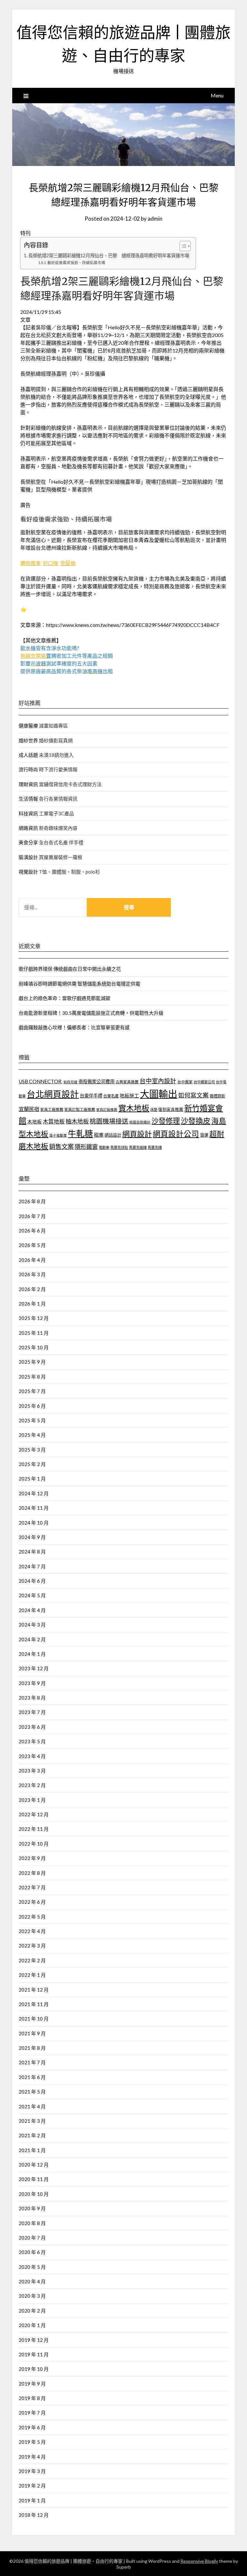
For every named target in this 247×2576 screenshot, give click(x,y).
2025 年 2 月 (32, 1464)
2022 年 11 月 (34, 1829)
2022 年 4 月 (32, 1931)
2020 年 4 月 (32, 2281)
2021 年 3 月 (32, 2121)
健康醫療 (28, 726)
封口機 (50, 563)
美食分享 (28, 842)
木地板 (35, 1122)
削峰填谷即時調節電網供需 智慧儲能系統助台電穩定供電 (79, 984)
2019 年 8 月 (32, 2398)
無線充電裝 (36, 656)
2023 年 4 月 (32, 1756)
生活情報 (28, 799)
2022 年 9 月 (32, 1858)
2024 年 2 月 (32, 1639)
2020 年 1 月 (32, 2325)
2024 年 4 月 (32, 1610)
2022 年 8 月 (32, 1873)
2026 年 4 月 (32, 1260)
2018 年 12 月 (34, 2515)
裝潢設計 (28, 857)
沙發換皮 (196, 1121)
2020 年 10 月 (34, 2194)
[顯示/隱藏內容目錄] (182, 246)
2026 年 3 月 (32, 1274)
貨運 (204, 1135)
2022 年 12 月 (34, 1814)
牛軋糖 (80, 1133)
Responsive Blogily (199, 2561)
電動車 (104, 1147)
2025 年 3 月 (32, 1450)
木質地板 (54, 1121)
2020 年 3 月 (32, 2296)
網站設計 (113, 1135)
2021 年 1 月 (32, 2150)
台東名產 (111, 1096)
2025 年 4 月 (32, 1435)
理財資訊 (28, 784)
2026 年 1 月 (32, 1304)
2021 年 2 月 (32, 2135)
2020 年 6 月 (32, 2252)
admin (155, 219)
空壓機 (68, 563)
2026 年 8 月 (32, 1201)
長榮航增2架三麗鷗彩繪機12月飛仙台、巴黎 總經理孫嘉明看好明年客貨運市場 (109, 256)
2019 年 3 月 (32, 2471)
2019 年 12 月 (34, 2340)
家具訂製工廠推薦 (80, 1109)
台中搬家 (185, 1082)
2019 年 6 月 (32, 2427)
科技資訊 (28, 813)
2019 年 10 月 (34, 2369)
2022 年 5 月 (32, 1917)
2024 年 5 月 (32, 1595)
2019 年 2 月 (32, 2486)
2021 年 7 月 (32, 2062)
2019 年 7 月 (32, 2413)
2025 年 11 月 (34, 1333)
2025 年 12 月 (34, 1318)
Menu (217, 95)
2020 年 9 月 (32, 2208)
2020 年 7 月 (32, 2238)
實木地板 (134, 1108)
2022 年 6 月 (32, 1902)
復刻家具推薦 (171, 1109)
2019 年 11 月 (34, 2354)
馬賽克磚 (155, 1147)
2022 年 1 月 (32, 1975)
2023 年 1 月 (32, 1800)
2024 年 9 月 (32, 1537)
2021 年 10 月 (34, 2019)
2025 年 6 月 (32, 1406)
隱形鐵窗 (86, 1147)
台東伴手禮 (91, 1096)
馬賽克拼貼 (119, 1147)
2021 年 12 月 (34, 1990)
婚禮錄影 (217, 1096)
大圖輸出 (159, 1094)
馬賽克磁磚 (138, 1147)
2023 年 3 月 (32, 1771)
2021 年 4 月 (32, 2106)
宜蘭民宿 (29, 1109)
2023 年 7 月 (32, 1712)
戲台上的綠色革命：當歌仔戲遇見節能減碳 (64, 998)
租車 (99, 1135)
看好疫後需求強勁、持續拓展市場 (77, 262)
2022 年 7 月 (32, 1887)
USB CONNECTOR (41, 1081)
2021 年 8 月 (32, 2048)
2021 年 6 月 (32, 2077)
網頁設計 (137, 1134)
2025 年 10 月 (34, 1347)
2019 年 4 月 (32, 2457)
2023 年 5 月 (32, 1741)
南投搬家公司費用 (96, 1082)
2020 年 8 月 (32, 2223)
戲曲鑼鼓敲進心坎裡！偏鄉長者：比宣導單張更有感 (74, 1027)
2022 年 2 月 (32, 1960)
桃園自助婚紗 (140, 1122)
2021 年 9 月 (32, 2033)
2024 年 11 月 (34, 1508)
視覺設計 (28, 872)
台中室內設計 (158, 1081)
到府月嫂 (70, 1082)
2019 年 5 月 (32, 2442)
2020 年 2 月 (32, 2311)
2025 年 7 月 (32, 1391)
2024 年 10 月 (34, 1523)
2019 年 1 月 (32, 2500)
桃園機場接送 (109, 1121)
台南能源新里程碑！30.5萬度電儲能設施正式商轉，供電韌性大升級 (91, 1013)
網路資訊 (28, 828)
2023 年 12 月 (34, 1668)
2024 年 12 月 (34, 1493)
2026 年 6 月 (32, 1231)
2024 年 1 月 (32, 1654)
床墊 (154, 1109)
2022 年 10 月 (34, 1844)
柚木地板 (77, 1121)
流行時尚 (28, 769)
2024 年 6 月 (32, 1581)
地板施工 (129, 1095)
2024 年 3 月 (32, 1625)
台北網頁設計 (53, 1094)
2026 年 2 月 (32, 1289)
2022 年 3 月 (32, 1946)
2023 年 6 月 (32, 1727)
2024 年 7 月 (32, 1566)
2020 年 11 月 (34, 2179)
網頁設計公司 (176, 1134)
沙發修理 (166, 1121)
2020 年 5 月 (32, 2267)
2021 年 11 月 (34, 2004)
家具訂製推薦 (107, 1109)
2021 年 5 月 (32, 2092)
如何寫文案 (193, 1095)
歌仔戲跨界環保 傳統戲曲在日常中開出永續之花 (70, 969)
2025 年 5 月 (32, 1420)
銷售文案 (61, 1146)
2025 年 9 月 (32, 1362)
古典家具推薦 (127, 1082)
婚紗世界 (28, 740)
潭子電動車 (58, 1135)
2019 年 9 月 (32, 2384)
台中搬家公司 (204, 1082)
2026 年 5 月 (32, 1245)
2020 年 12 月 (34, 2165)
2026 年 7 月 (32, 1216)
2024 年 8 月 (32, 1552)
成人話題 (28, 755)
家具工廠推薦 (52, 1109)
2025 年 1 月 (32, 1479)
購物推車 (31, 563)
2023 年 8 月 (32, 1698)
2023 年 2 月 (32, 1785)
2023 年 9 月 (32, 1683)
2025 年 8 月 (32, 1377)
